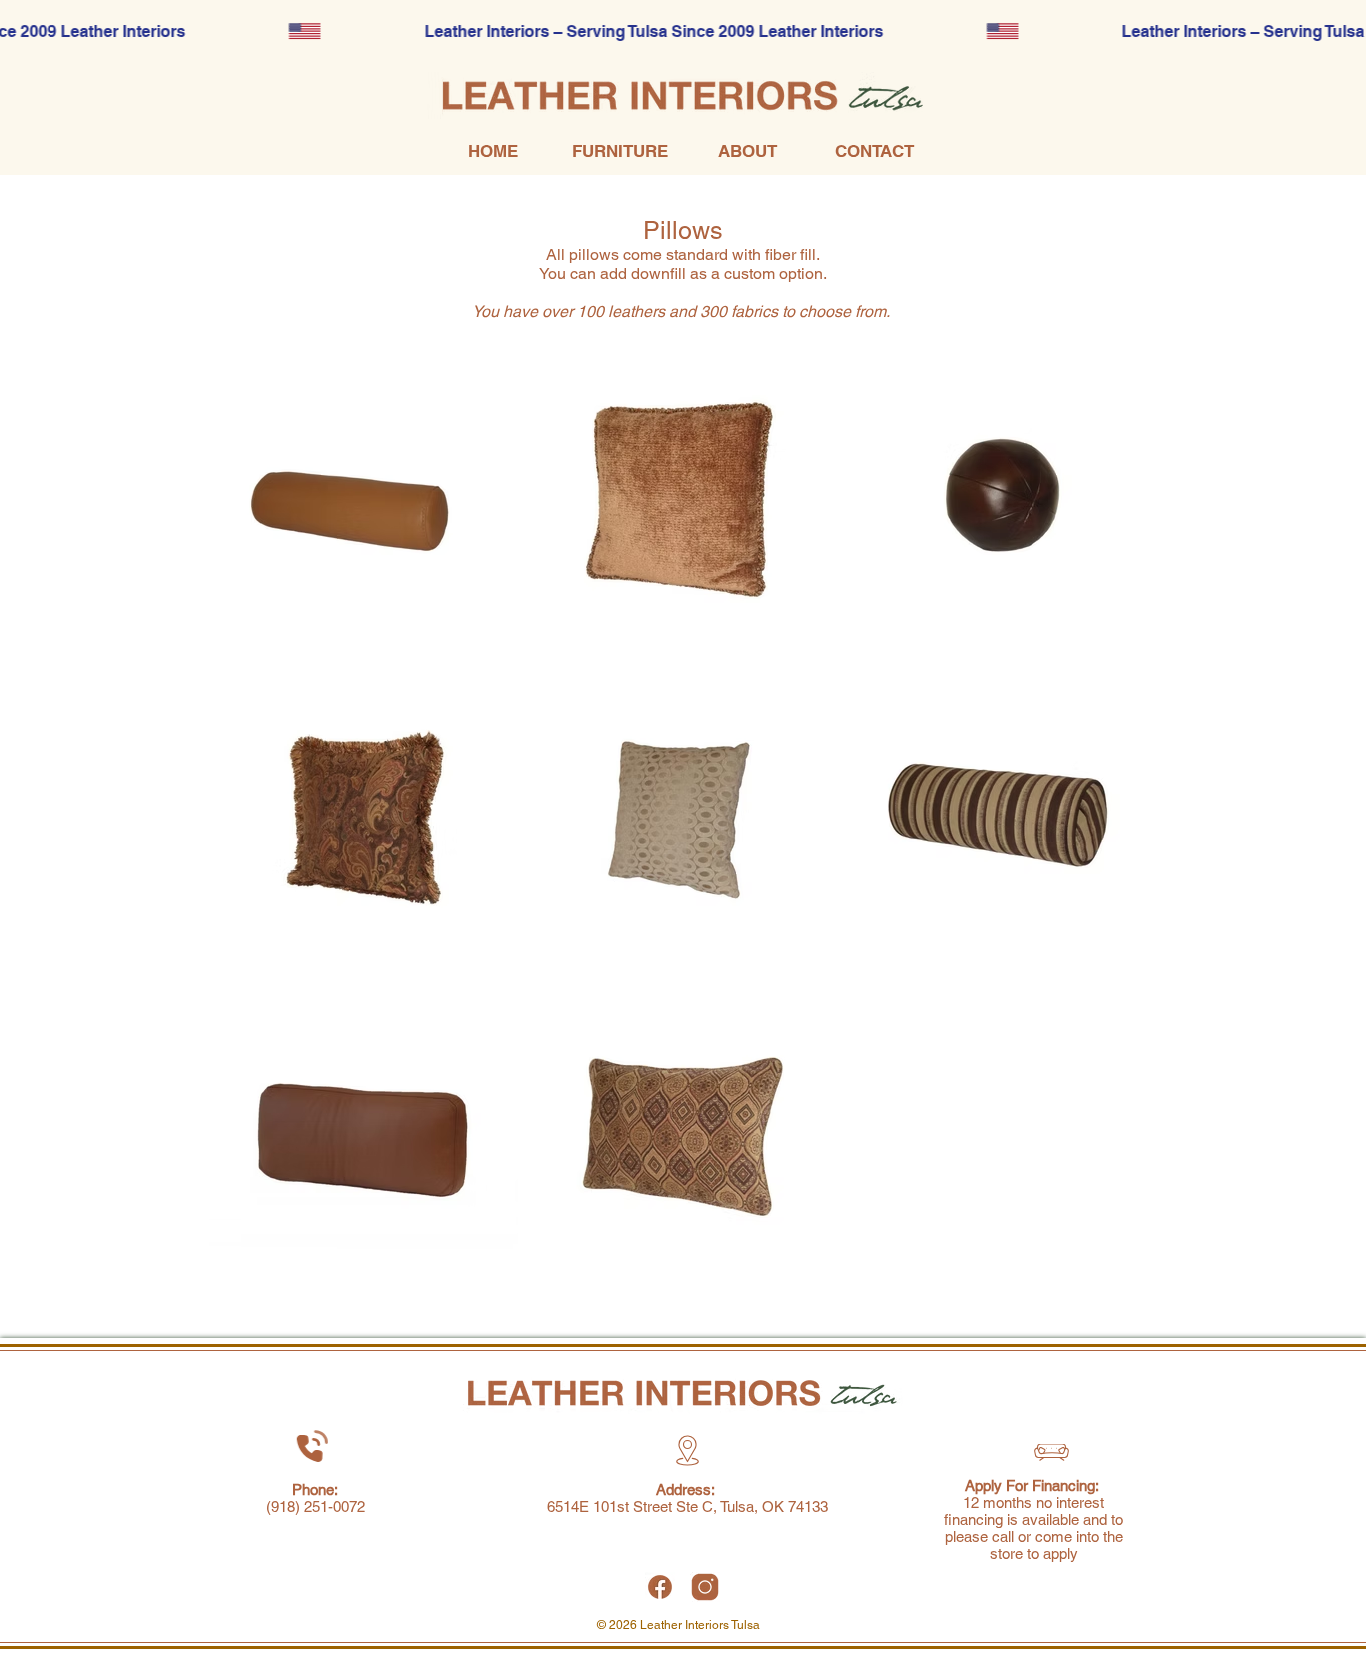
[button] (619, 151)
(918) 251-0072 (315, 1506)
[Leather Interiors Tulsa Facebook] (660, 1587)
